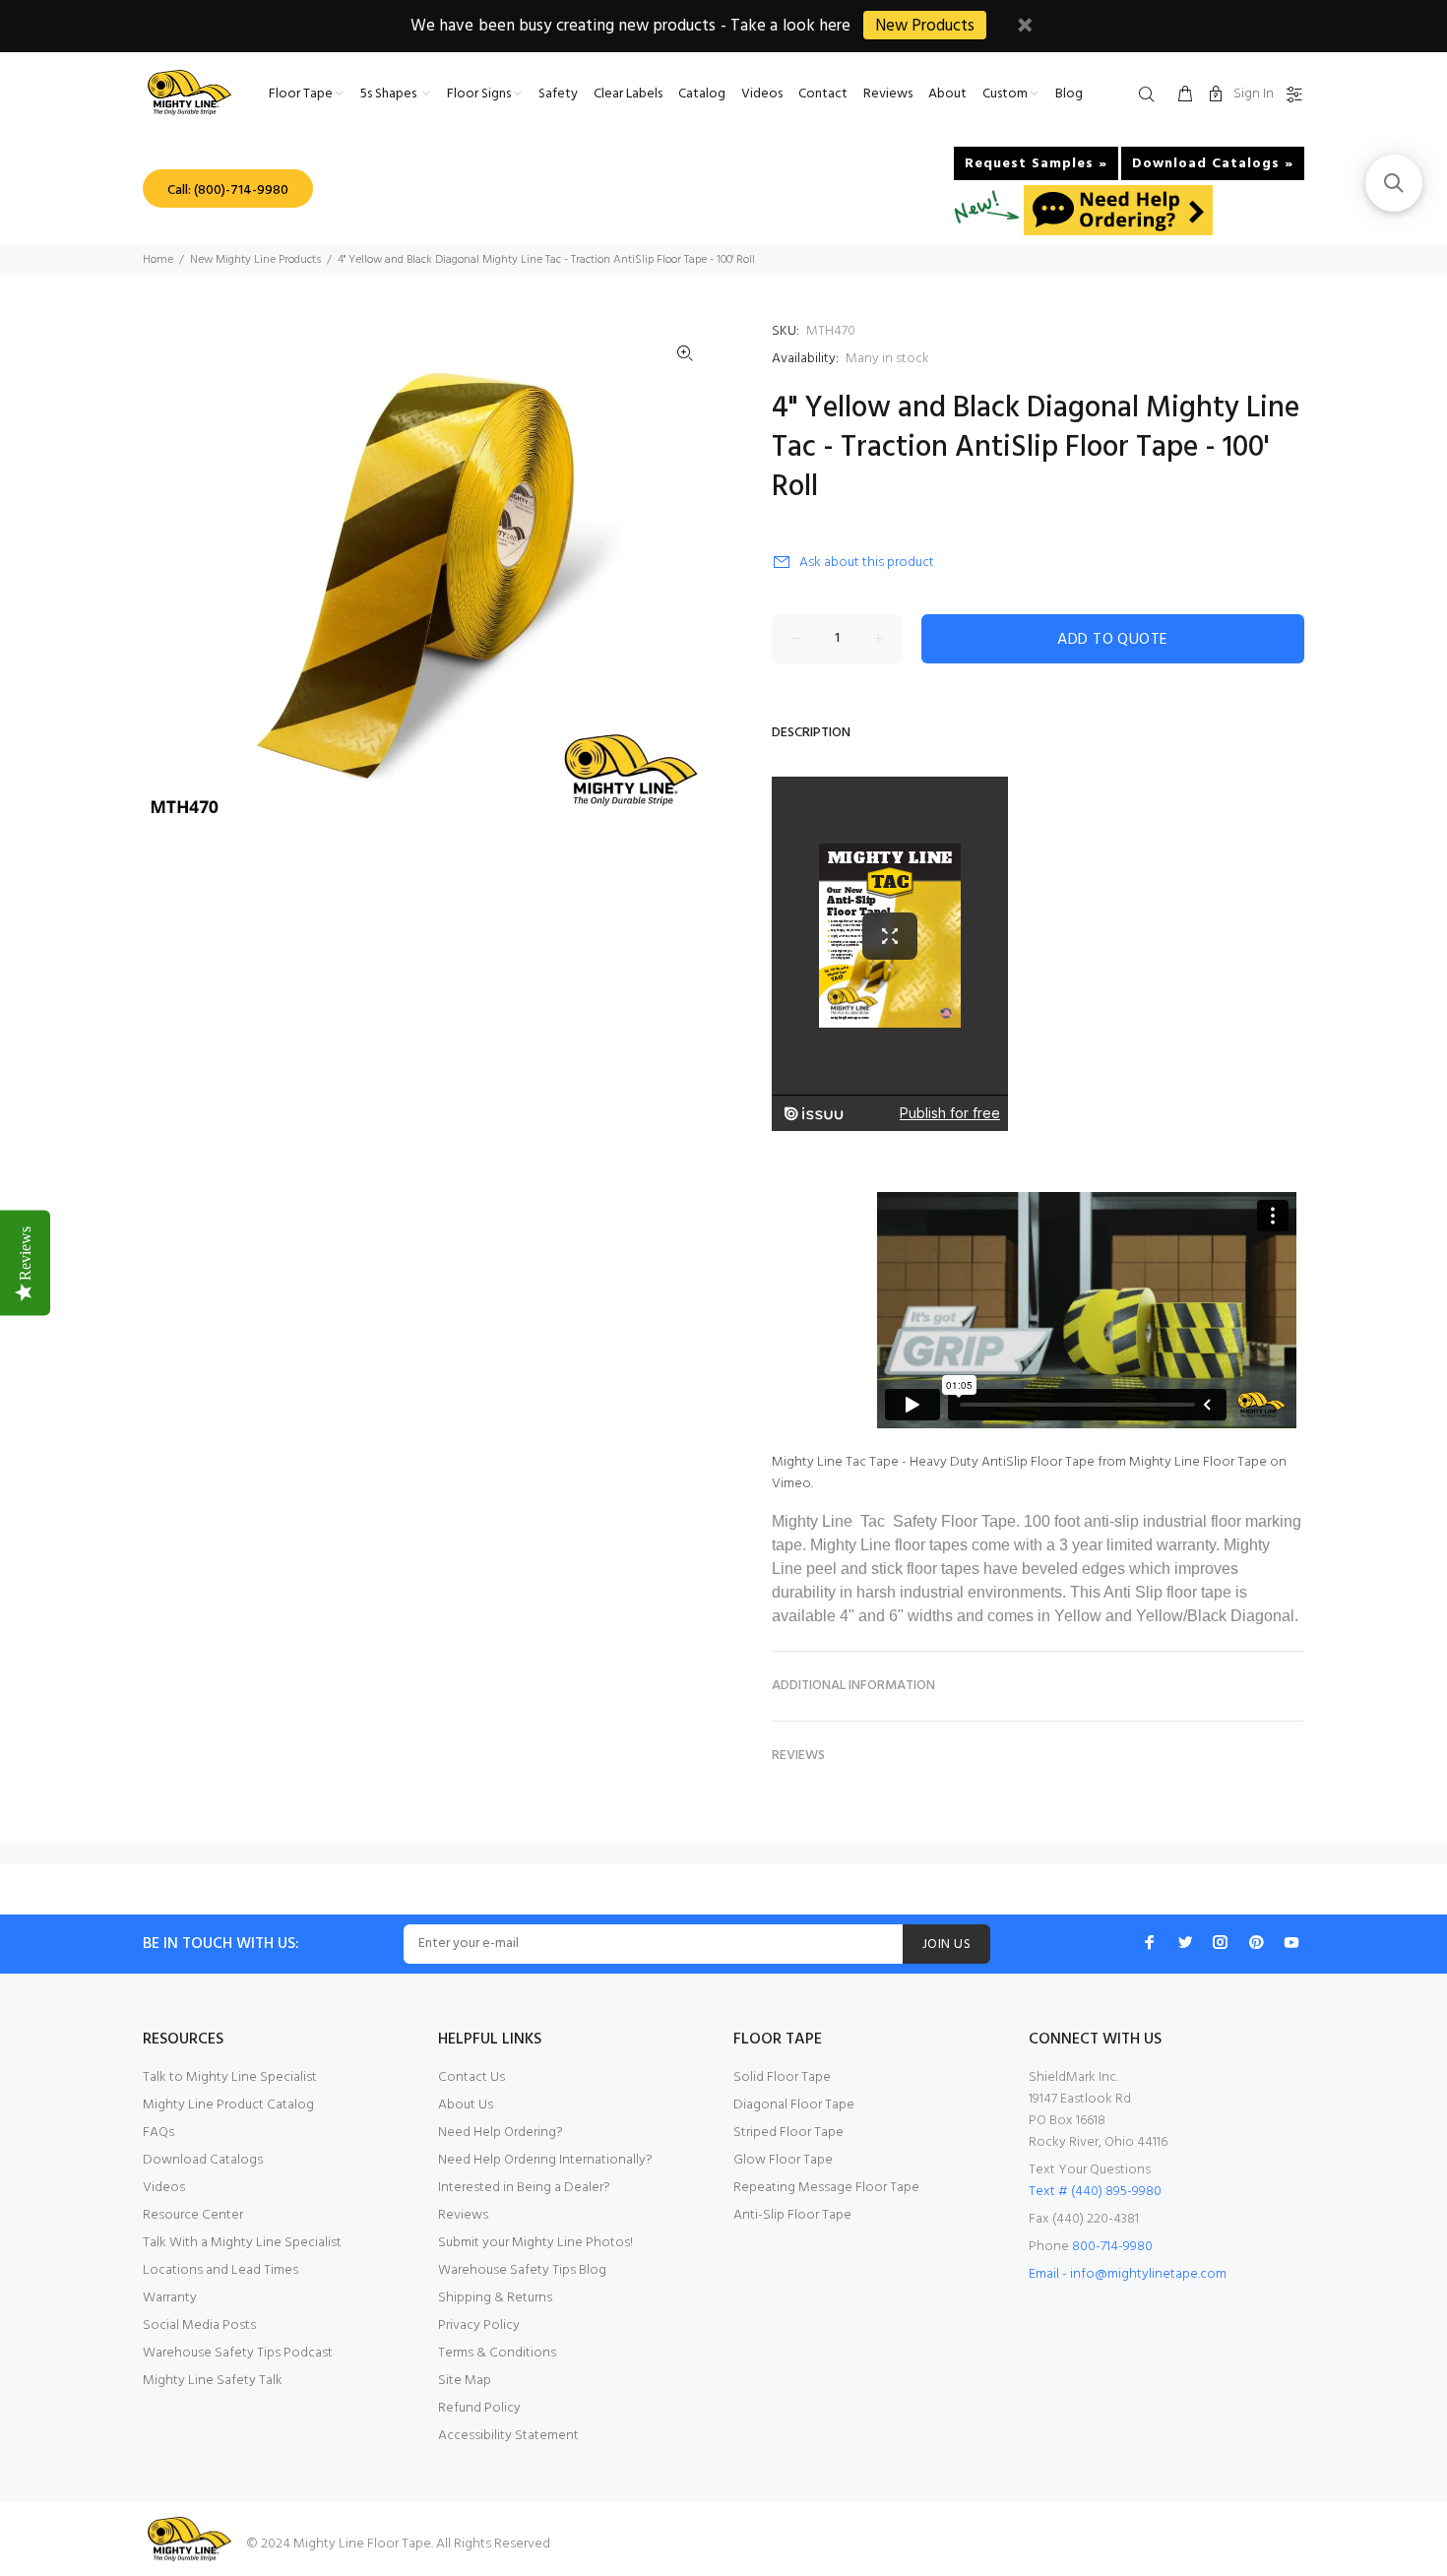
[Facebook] (1150, 1942)
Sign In (1254, 94)
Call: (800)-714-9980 (228, 190)
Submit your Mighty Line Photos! (535, 2243)
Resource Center (193, 2215)
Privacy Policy (479, 2325)
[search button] (1151, 95)
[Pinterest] (1256, 1942)
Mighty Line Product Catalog (228, 2105)
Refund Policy (479, 2408)
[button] (1394, 183)
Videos (164, 2188)
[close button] (1025, 28)
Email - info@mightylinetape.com (1128, 2274)
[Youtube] (1291, 1942)
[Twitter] (1185, 1942)
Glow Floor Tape (783, 2160)
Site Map (465, 2381)
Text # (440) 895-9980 (1095, 2192)
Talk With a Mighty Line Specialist (242, 2243)
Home (158, 260)
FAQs (158, 2133)
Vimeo (791, 1484)
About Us (466, 2105)
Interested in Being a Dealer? (524, 2188)
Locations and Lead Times (220, 2270)
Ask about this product (867, 563)
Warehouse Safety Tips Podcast (238, 2353)
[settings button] (1290, 95)
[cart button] (1185, 95)
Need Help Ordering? (501, 2133)
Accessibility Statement (508, 2436)
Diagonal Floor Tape (794, 2105)
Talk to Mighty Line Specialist (230, 2077)
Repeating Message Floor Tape (826, 2188)
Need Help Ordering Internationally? (545, 2160)
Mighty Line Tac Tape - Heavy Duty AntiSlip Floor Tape (933, 1462)
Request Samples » (1036, 164)
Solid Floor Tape (782, 2077)
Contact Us (472, 2077)
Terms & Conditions (497, 2353)
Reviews (463, 2215)
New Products (925, 26)
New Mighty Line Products (255, 260)
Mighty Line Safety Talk (213, 2381)
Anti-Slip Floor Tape (792, 2215)
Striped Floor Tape (788, 2133)
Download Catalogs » (1213, 164)
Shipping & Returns (495, 2298)
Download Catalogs (203, 2160)
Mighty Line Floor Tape (1198, 1462)
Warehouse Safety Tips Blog (522, 2270)
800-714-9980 (1112, 2247)
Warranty (170, 2298)
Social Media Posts (199, 2325)
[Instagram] (1221, 1942)
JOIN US (946, 1945)
